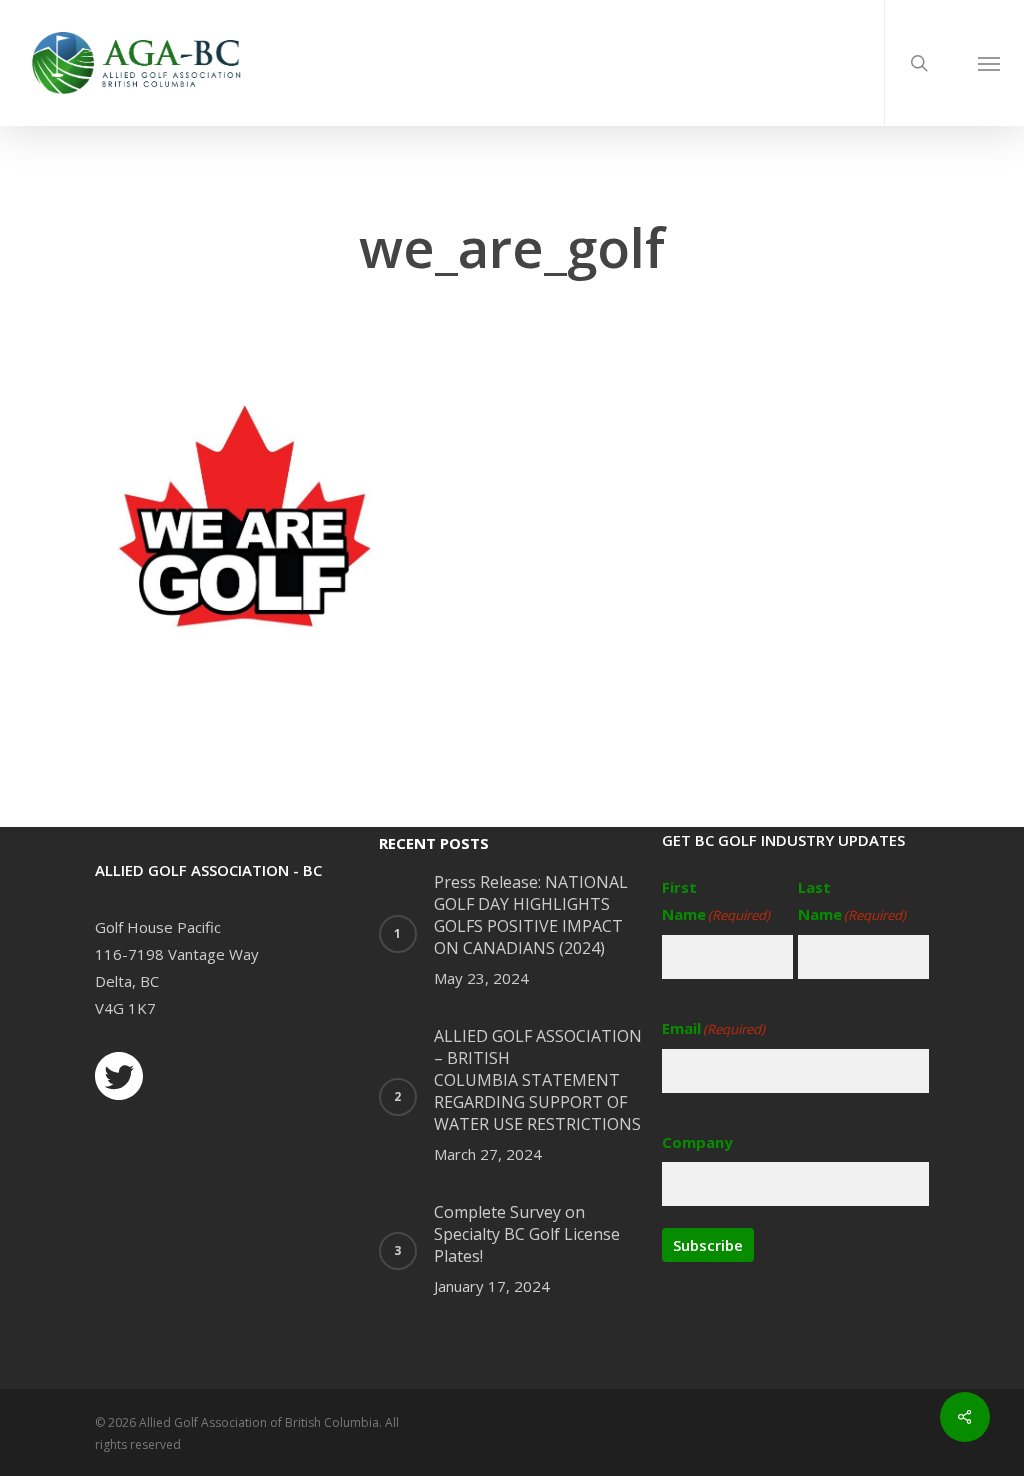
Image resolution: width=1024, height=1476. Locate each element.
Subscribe (708, 1245)
